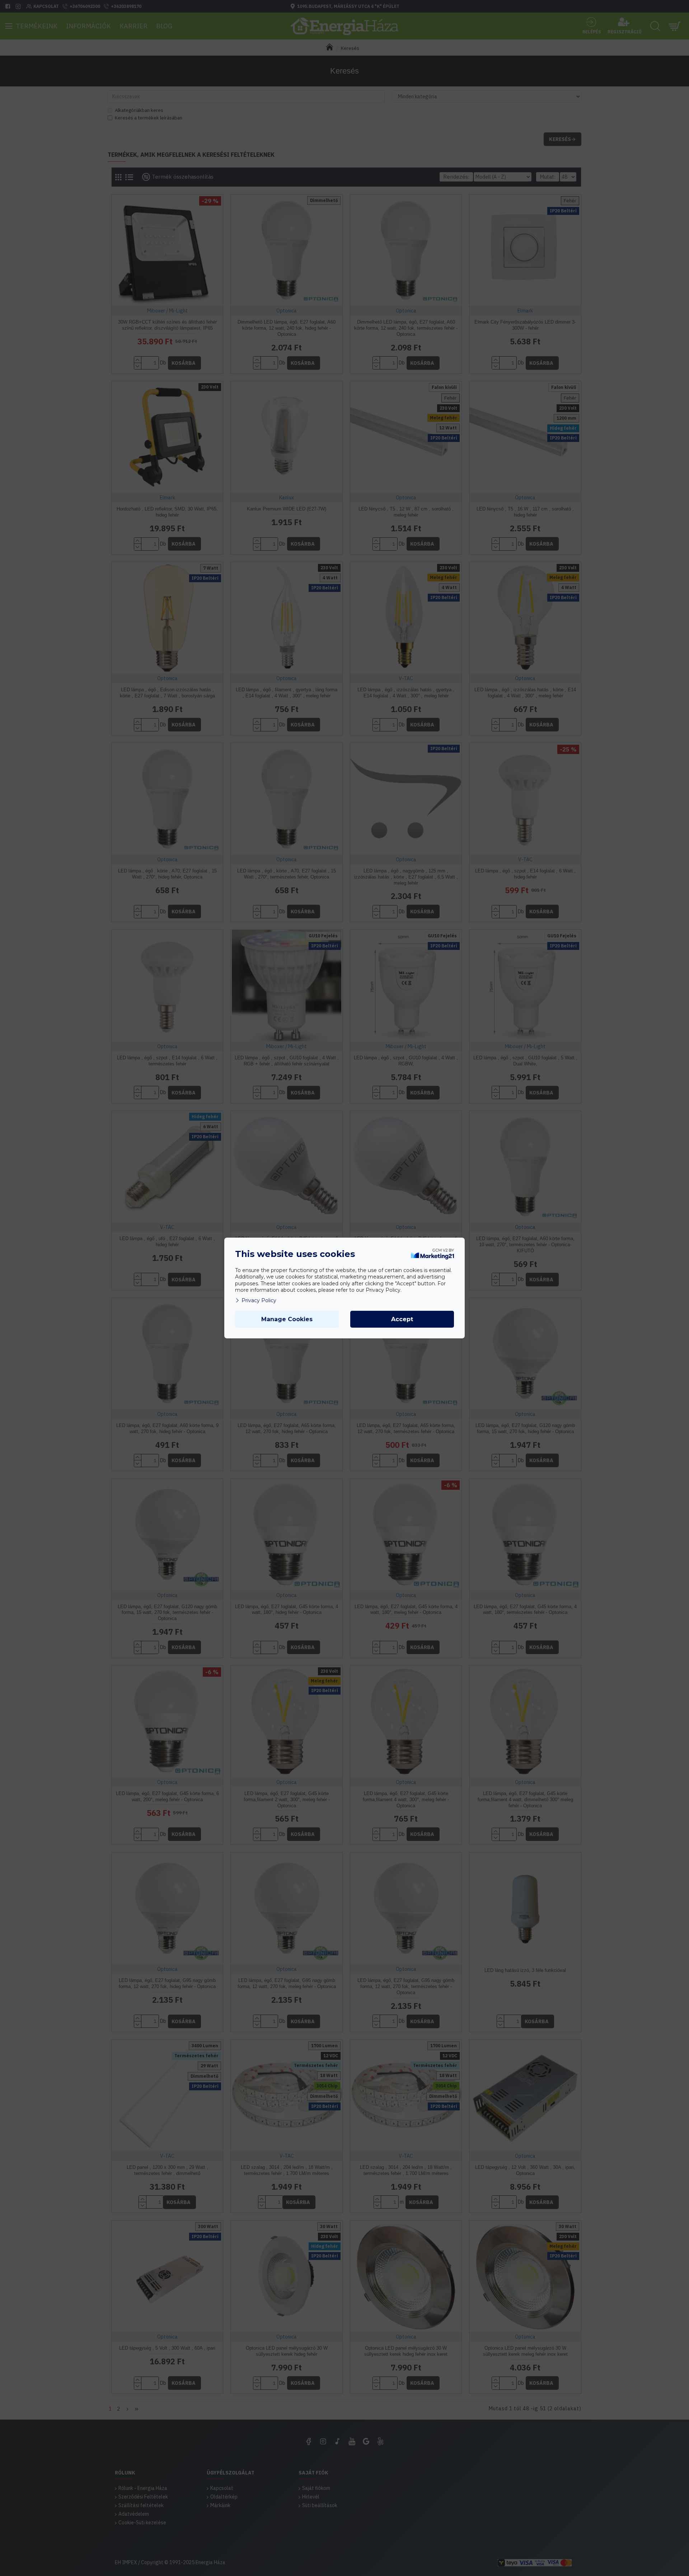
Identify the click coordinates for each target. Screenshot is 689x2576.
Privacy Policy (259, 1300)
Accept (402, 1319)
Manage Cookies (287, 1319)
